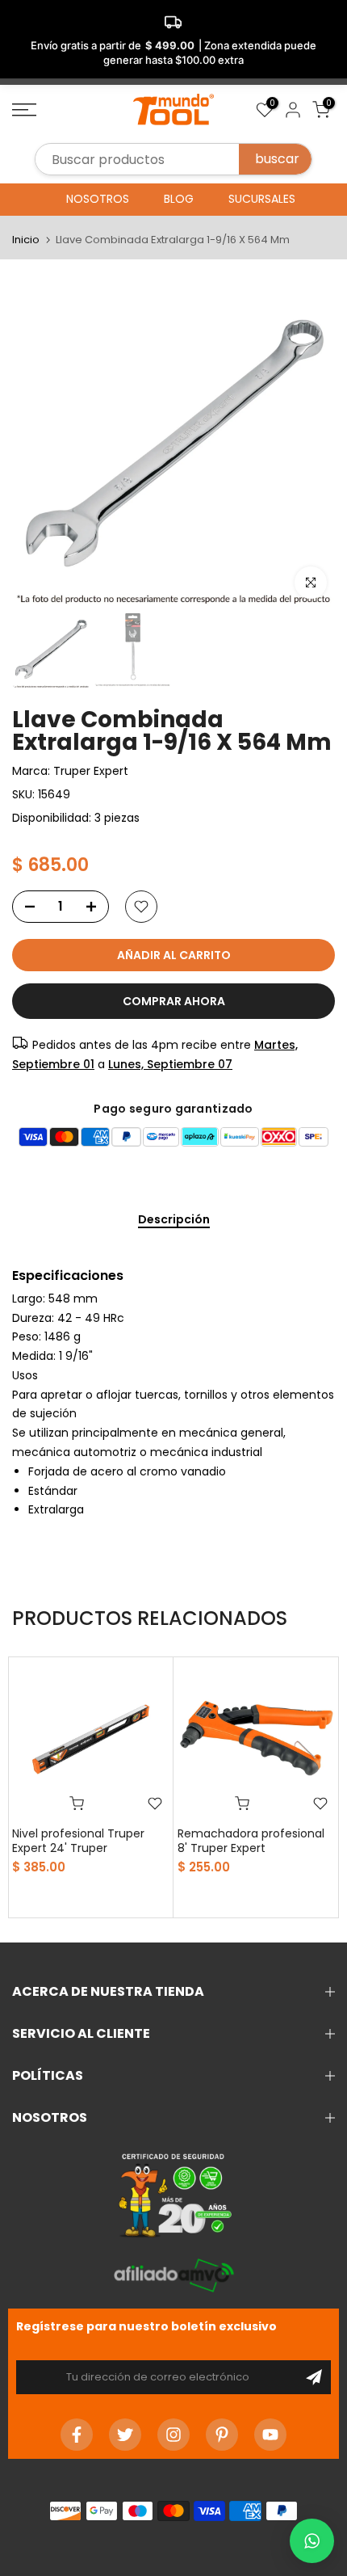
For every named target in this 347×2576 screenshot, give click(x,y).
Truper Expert (91, 771)
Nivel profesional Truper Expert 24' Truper (78, 1841)
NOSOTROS (98, 199)
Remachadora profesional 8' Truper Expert (251, 1841)
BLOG (179, 199)
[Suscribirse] (314, 2377)
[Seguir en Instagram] (173, 2435)
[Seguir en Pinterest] (222, 2435)
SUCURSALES (262, 199)
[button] (312, 2541)
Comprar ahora (174, 1001)
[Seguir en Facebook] (77, 2435)
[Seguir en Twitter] (125, 2435)
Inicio (26, 240)
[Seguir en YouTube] (270, 2435)
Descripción (174, 1220)
